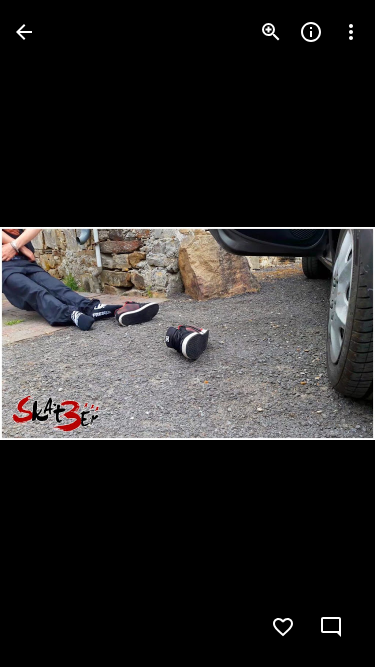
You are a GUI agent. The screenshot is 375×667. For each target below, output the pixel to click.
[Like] (283, 627)
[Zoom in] (271, 32)
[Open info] (311, 32)
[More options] (351, 32)
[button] (56, 334)
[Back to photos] (24, 32)
